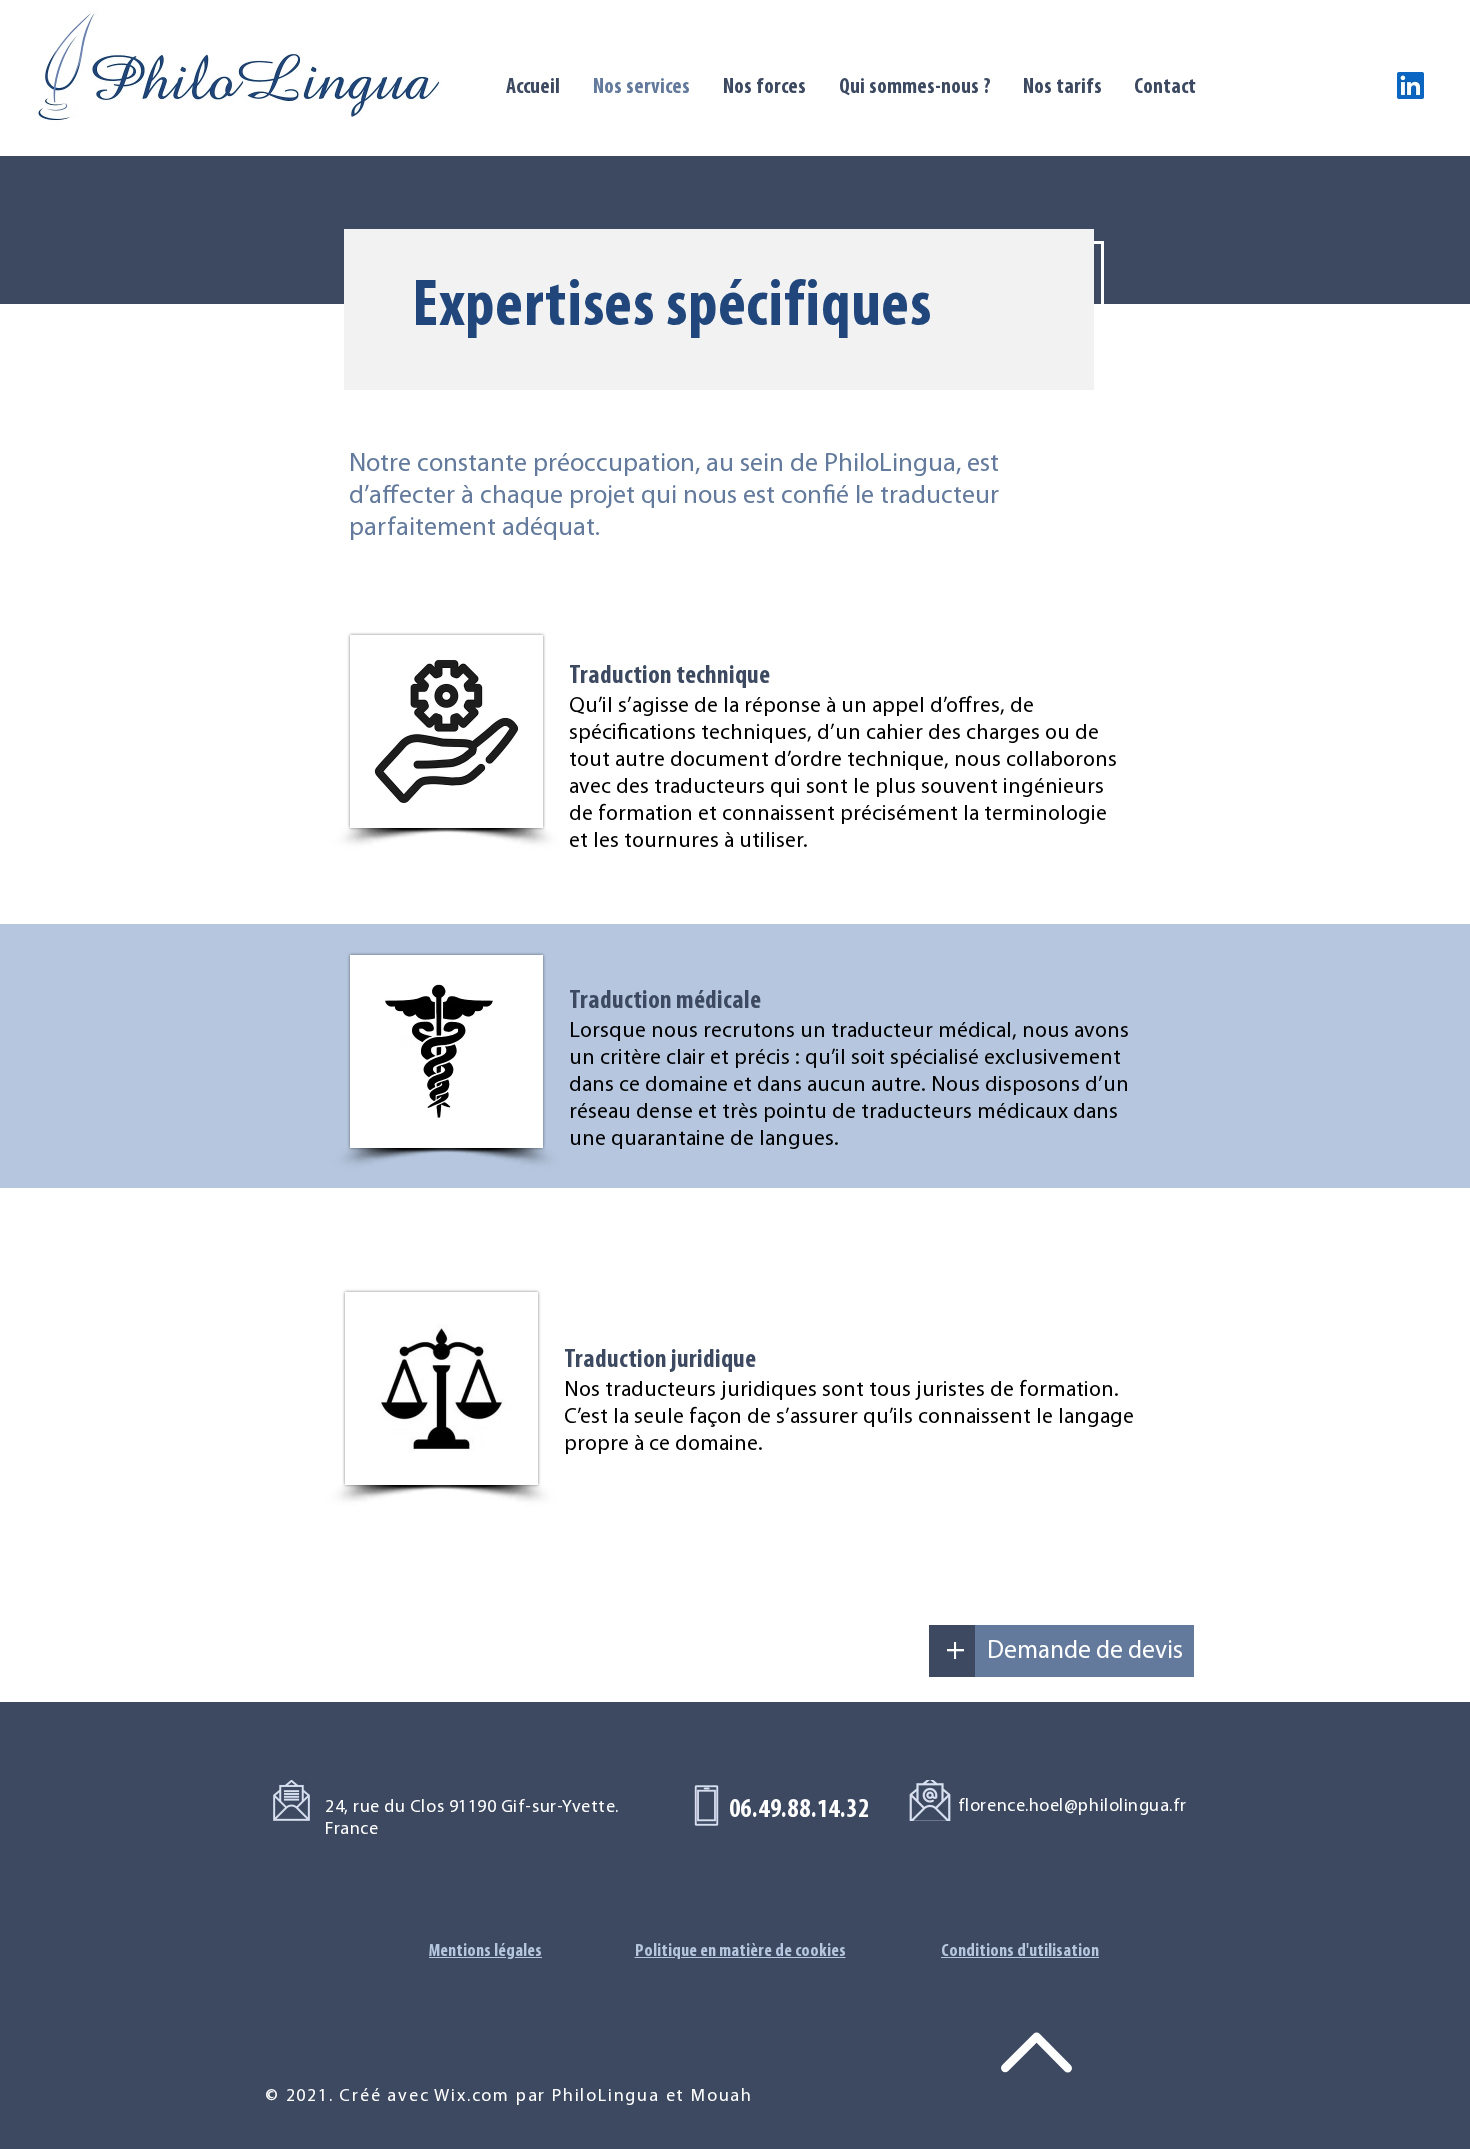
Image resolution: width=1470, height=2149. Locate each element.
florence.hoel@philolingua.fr (1072, 1807)
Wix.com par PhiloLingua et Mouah (593, 2097)
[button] (955, 1651)
